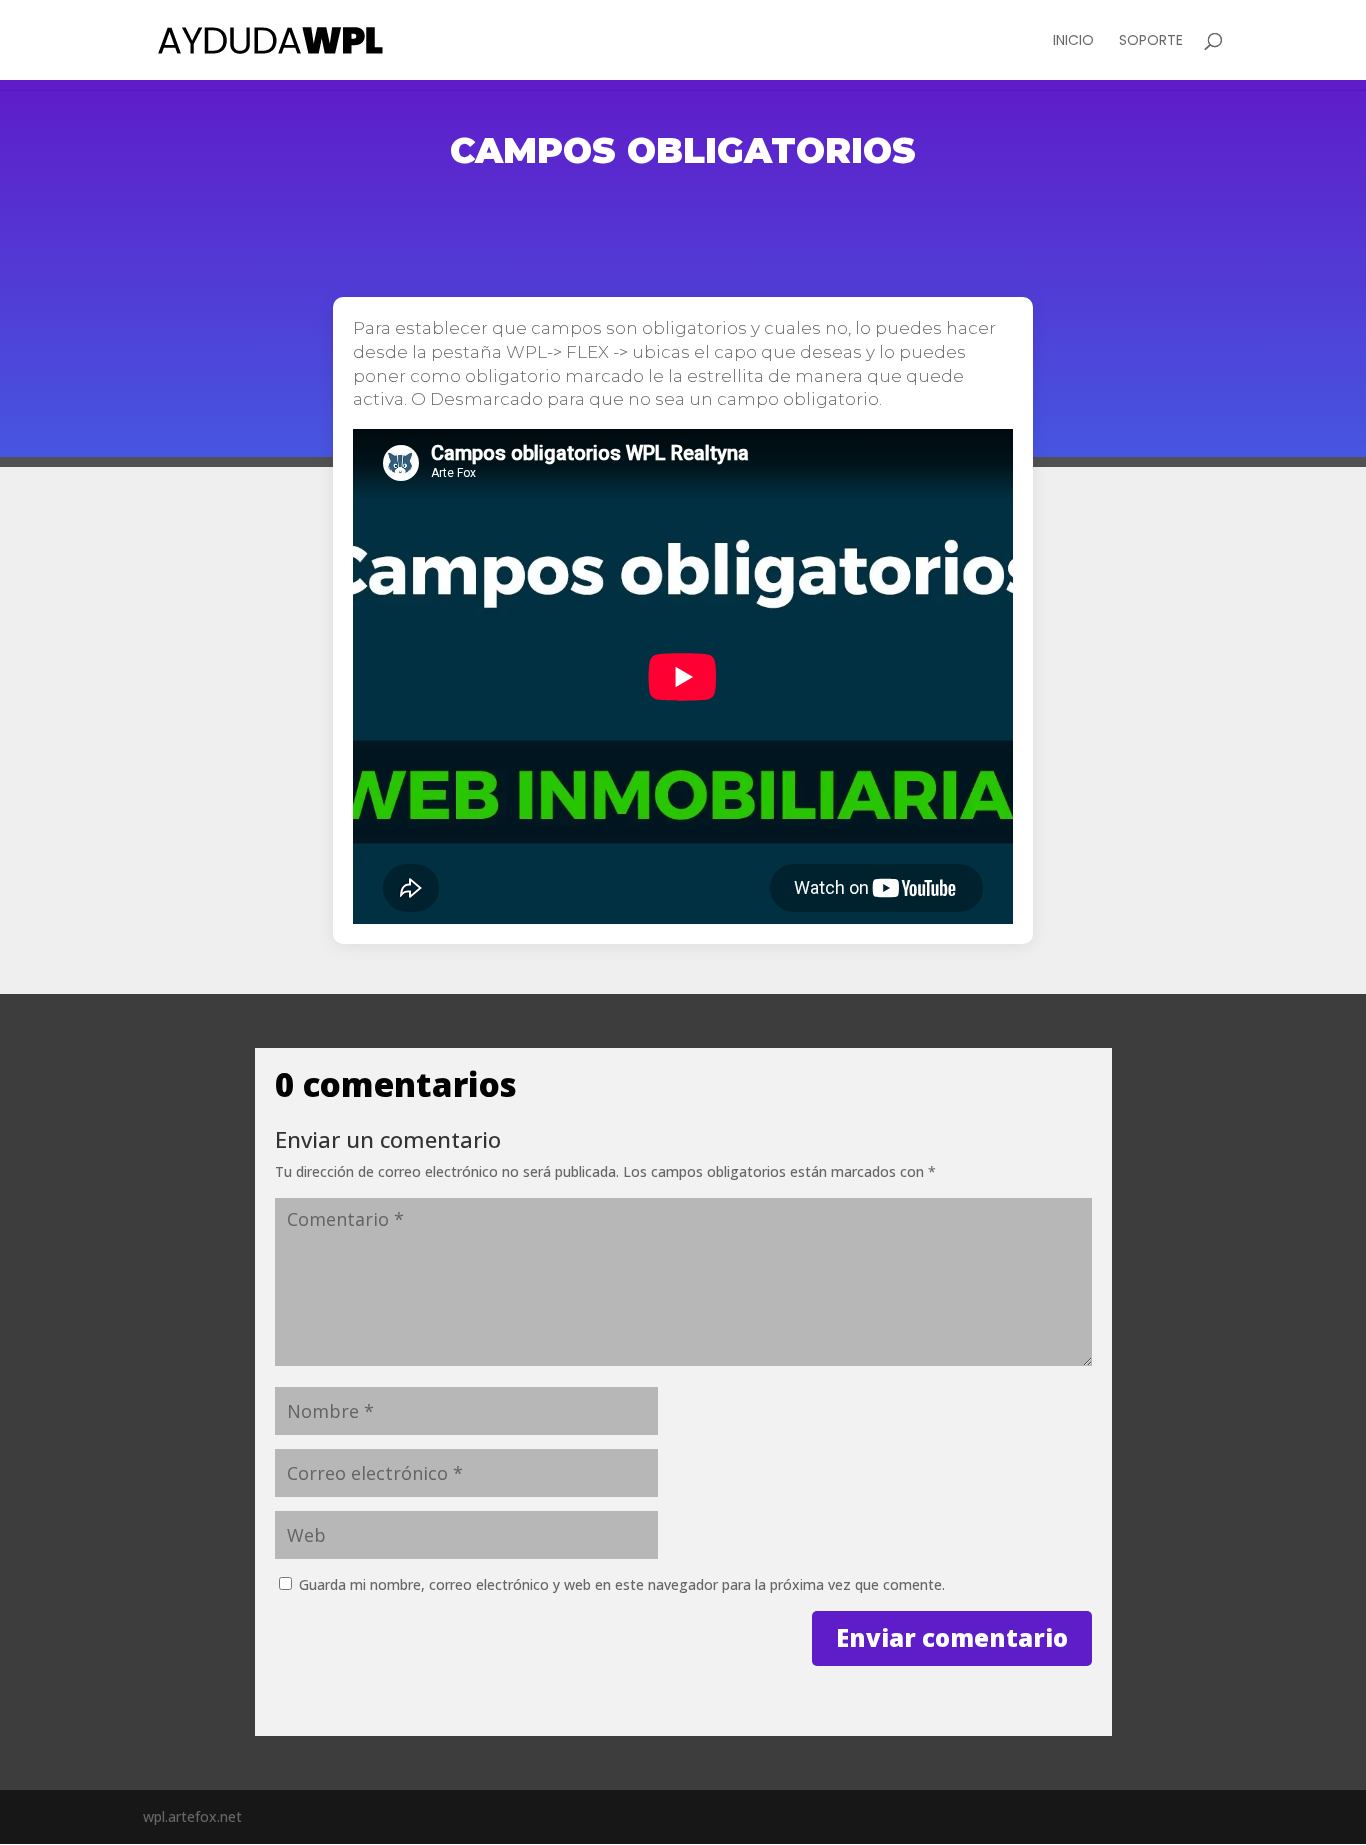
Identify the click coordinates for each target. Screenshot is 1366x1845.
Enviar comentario (952, 1637)
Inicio (1073, 41)
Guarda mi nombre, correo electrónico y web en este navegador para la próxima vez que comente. (622, 1584)
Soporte (1151, 41)
